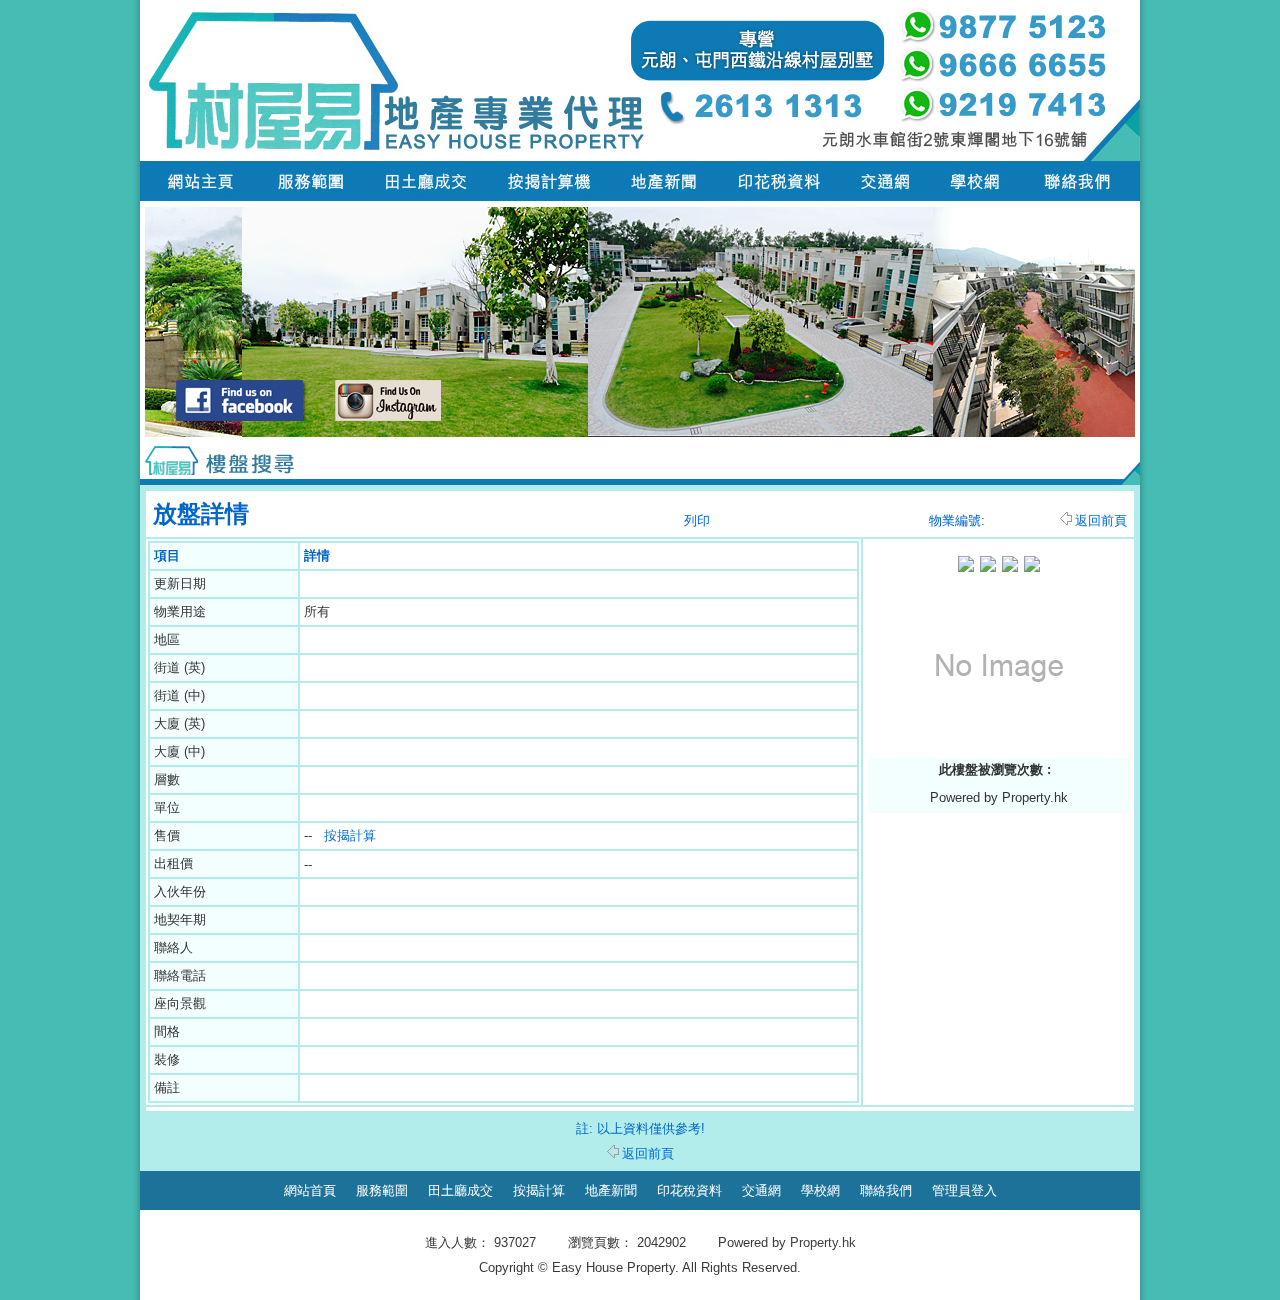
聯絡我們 (886, 1190)
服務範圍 (382, 1190)
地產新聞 (611, 1190)
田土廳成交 (460, 1190)
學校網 (820, 1190)
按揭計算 (350, 835)
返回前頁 (1101, 520)
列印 (697, 520)
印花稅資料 (689, 1190)
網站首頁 (310, 1190)
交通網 (761, 1190)
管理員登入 (964, 1190)
